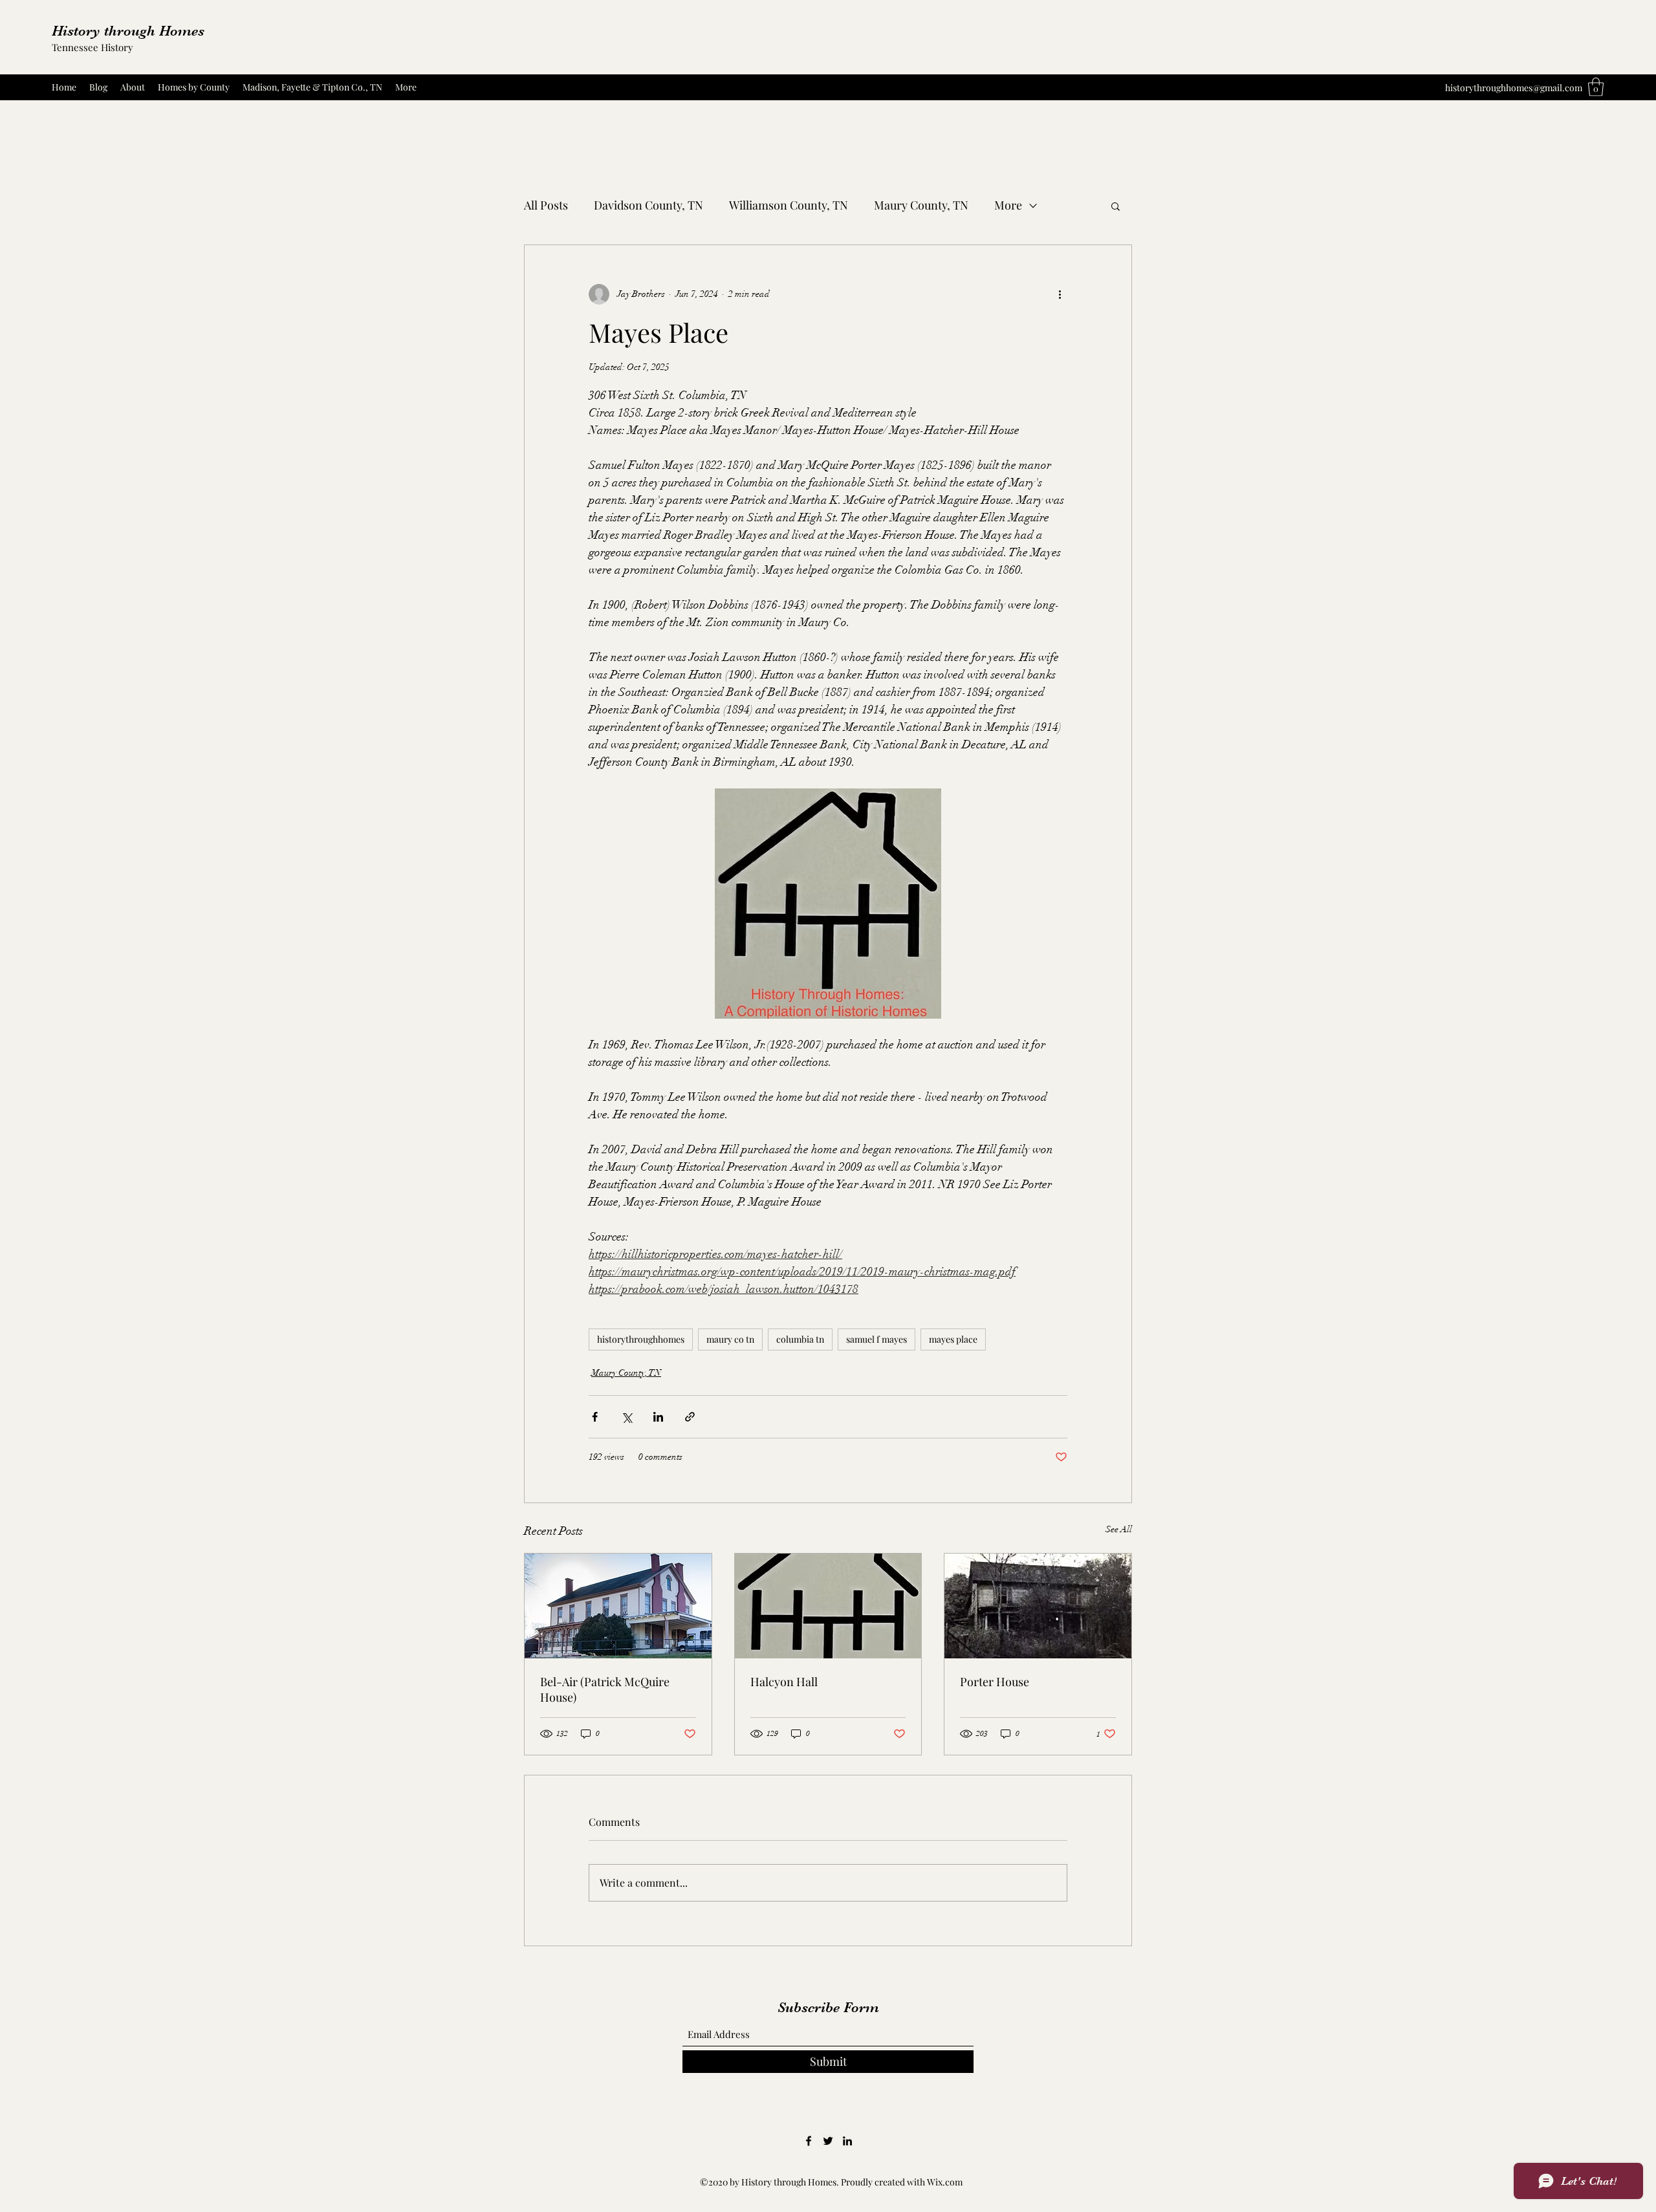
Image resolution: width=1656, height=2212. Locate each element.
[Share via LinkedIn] (658, 1417)
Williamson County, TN (789, 205)
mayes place (953, 1339)
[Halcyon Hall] (828, 1606)
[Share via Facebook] (595, 1417)
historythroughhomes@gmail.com (1514, 88)
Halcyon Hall (784, 1682)
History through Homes (128, 31)
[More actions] (1060, 294)
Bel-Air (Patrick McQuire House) (605, 1689)
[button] (1596, 87)
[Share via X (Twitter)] (626, 1417)
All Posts (546, 205)
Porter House (995, 1682)
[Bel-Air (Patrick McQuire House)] (618, 1606)
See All (1119, 1529)
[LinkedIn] (847, 2141)
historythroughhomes (641, 1339)
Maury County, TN (921, 205)
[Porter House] (1038, 1606)
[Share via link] (690, 1417)
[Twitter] (828, 2141)
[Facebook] (809, 2141)
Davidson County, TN (648, 205)
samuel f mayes (877, 1339)
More (1008, 205)
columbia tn (800, 1339)
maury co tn (730, 1339)
